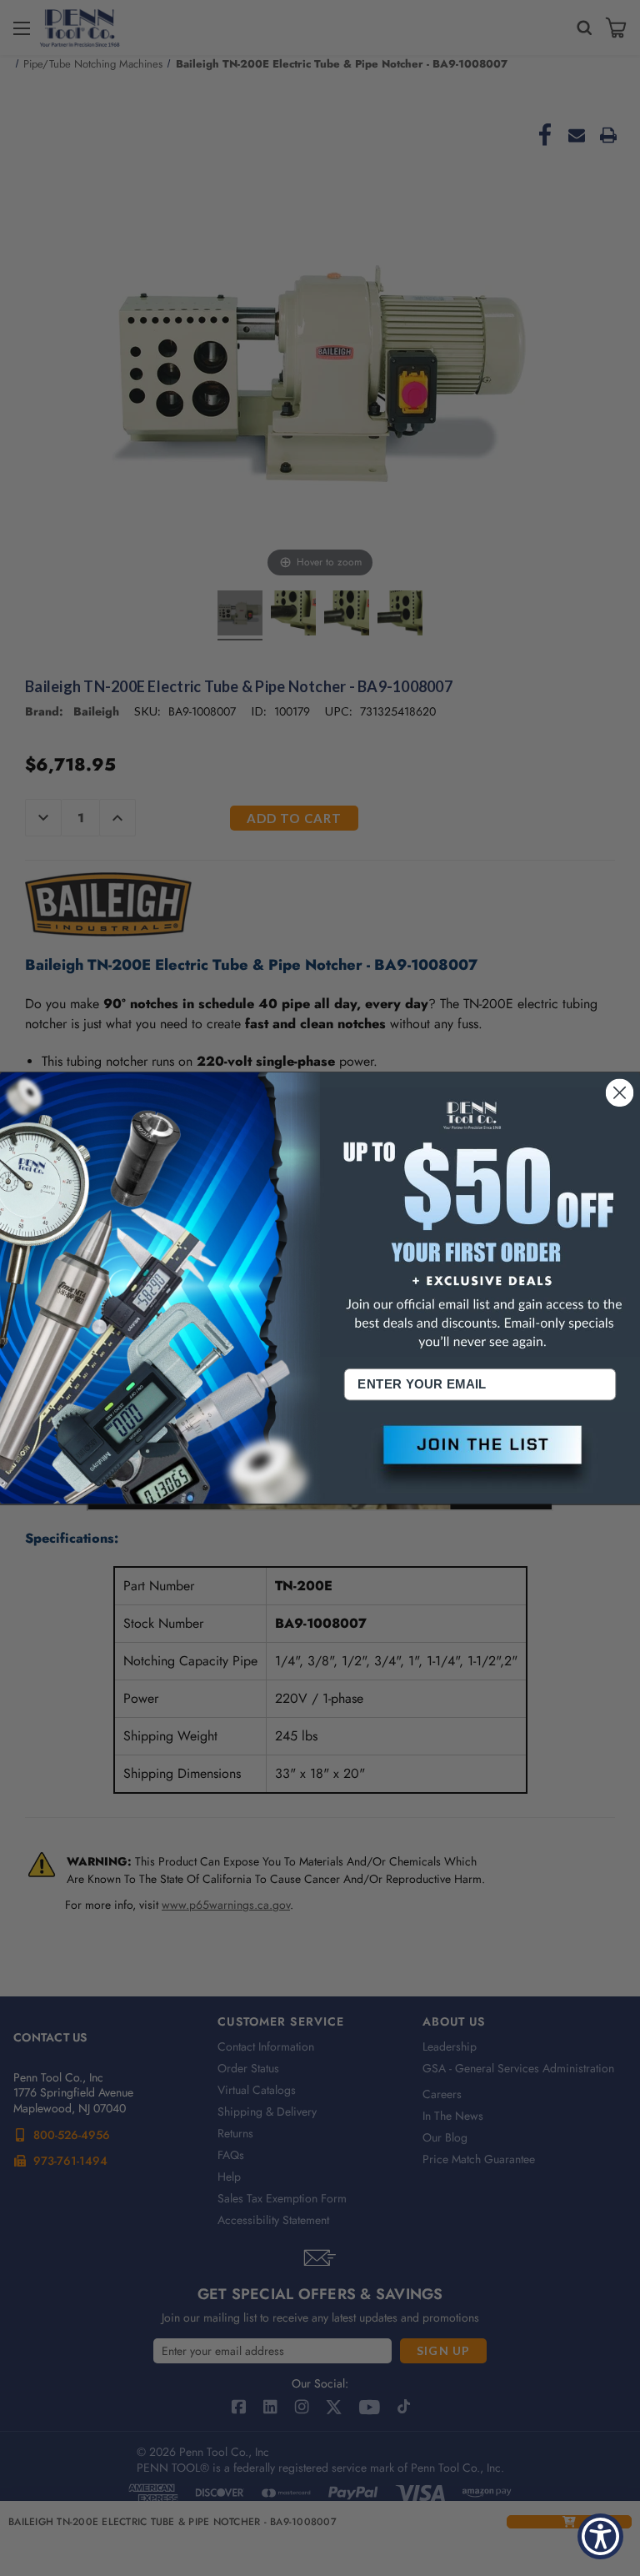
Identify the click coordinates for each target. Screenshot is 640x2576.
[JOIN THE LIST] (480, 1458)
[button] (480, 1458)
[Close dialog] (620, 1092)
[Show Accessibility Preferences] (600, 2536)
